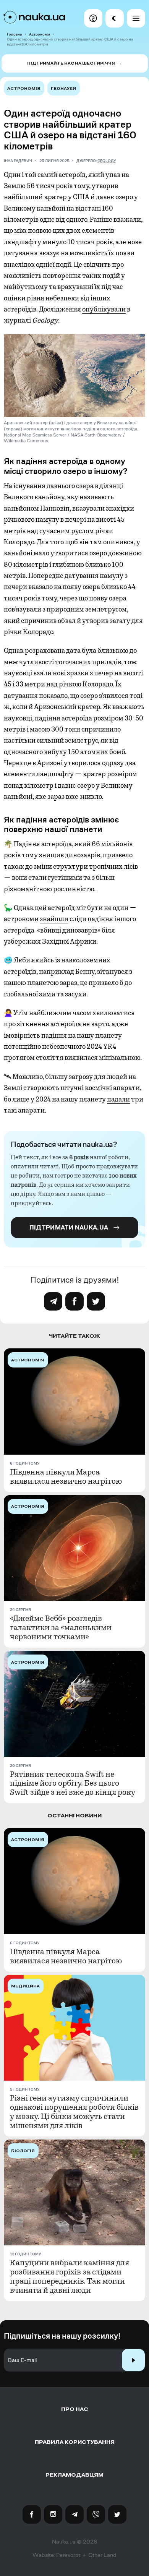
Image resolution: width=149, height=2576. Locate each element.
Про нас (75, 2409)
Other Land (102, 2555)
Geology (107, 161)
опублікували (104, 309)
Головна (14, 34)
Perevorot (68, 2555)
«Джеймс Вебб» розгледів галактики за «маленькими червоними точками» (61, 1628)
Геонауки (63, 88)
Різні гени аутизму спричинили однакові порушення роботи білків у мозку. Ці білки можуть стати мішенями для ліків (74, 2112)
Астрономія (40, 34)
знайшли (54, 919)
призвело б (106, 983)
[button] (93, 18)
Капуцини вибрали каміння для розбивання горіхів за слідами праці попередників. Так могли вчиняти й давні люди (70, 2277)
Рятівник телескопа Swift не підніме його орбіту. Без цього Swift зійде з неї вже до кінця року (73, 1784)
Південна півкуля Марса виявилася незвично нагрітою (66, 1477)
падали (118, 1099)
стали (37, 878)
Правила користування (75, 2442)
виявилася (81, 1058)
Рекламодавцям (74, 2475)
